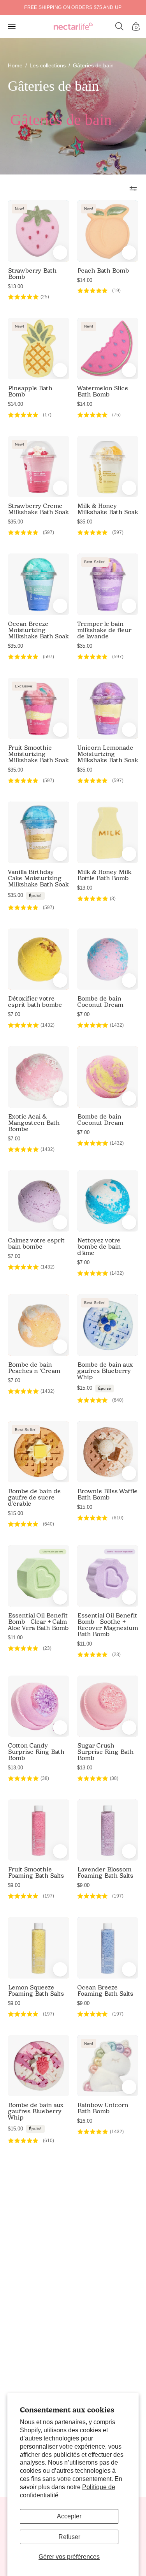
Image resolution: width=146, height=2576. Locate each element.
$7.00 (14, 1014)
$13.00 (15, 286)
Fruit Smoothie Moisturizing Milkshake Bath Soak (38, 754)
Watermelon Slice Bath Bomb (103, 391)
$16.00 (85, 2121)
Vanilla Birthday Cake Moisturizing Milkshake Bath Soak (38, 878)
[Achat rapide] (60, 606)
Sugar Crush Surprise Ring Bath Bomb (105, 1752)
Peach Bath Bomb (103, 271)
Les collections (48, 65)
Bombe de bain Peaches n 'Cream (34, 1368)
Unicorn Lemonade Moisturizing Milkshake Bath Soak (107, 754)
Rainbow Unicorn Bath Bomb (103, 2108)
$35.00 (15, 522)
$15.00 (94, 1388)
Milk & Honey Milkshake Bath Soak (107, 509)
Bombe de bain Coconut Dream (100, 1002)
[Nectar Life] (73, 27)
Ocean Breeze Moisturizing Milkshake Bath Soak (38, 630)
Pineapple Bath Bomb (30, 391)
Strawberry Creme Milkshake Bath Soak (38, 509)
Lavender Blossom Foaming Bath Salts (105, 1873)
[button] (120, 26)
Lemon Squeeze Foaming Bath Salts (36, 1991)
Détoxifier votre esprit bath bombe (35, 1002)
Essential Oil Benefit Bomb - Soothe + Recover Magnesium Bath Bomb (107, 1625)
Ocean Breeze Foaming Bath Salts (105, 1991)
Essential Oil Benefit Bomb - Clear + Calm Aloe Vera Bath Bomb (38, 1622)
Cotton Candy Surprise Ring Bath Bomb (36, 1752)
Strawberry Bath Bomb (32, 274)
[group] (73, 7)
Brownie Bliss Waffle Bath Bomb (107, 1494)
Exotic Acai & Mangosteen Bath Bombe (34, 1123)
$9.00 (14, 1885)
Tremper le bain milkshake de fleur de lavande (104, 630)
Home (15, 65)
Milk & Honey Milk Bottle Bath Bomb (104, 875)
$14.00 (85, 280)
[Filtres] (133, 189)
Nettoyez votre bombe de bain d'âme (99, 1247)
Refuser (69, 2537)
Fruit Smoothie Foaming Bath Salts (36, 1873)
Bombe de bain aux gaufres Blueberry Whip (105, 1371)
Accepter (69, 2516)
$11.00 (15, 1638)
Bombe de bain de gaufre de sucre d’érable (34, 1498)
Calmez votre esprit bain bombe (36, 1244)
